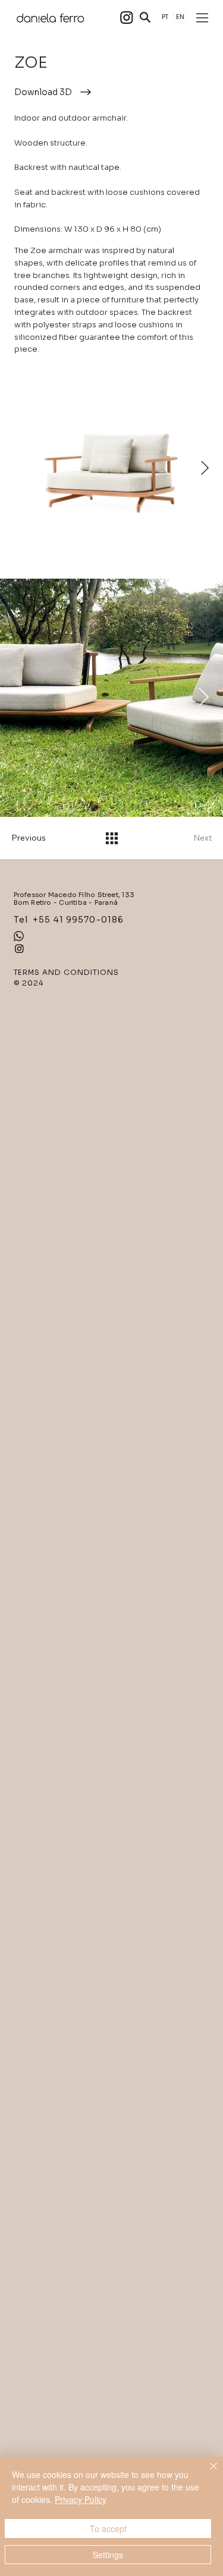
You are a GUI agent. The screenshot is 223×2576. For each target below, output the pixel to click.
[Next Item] (205, 468)
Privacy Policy (81, 2499)
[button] (145, 17)
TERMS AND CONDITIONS (66, 972)
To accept (108, 2528)
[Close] (206, 2473)
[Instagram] (127, 17)
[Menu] (203, 18)
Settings (108, 2555)
